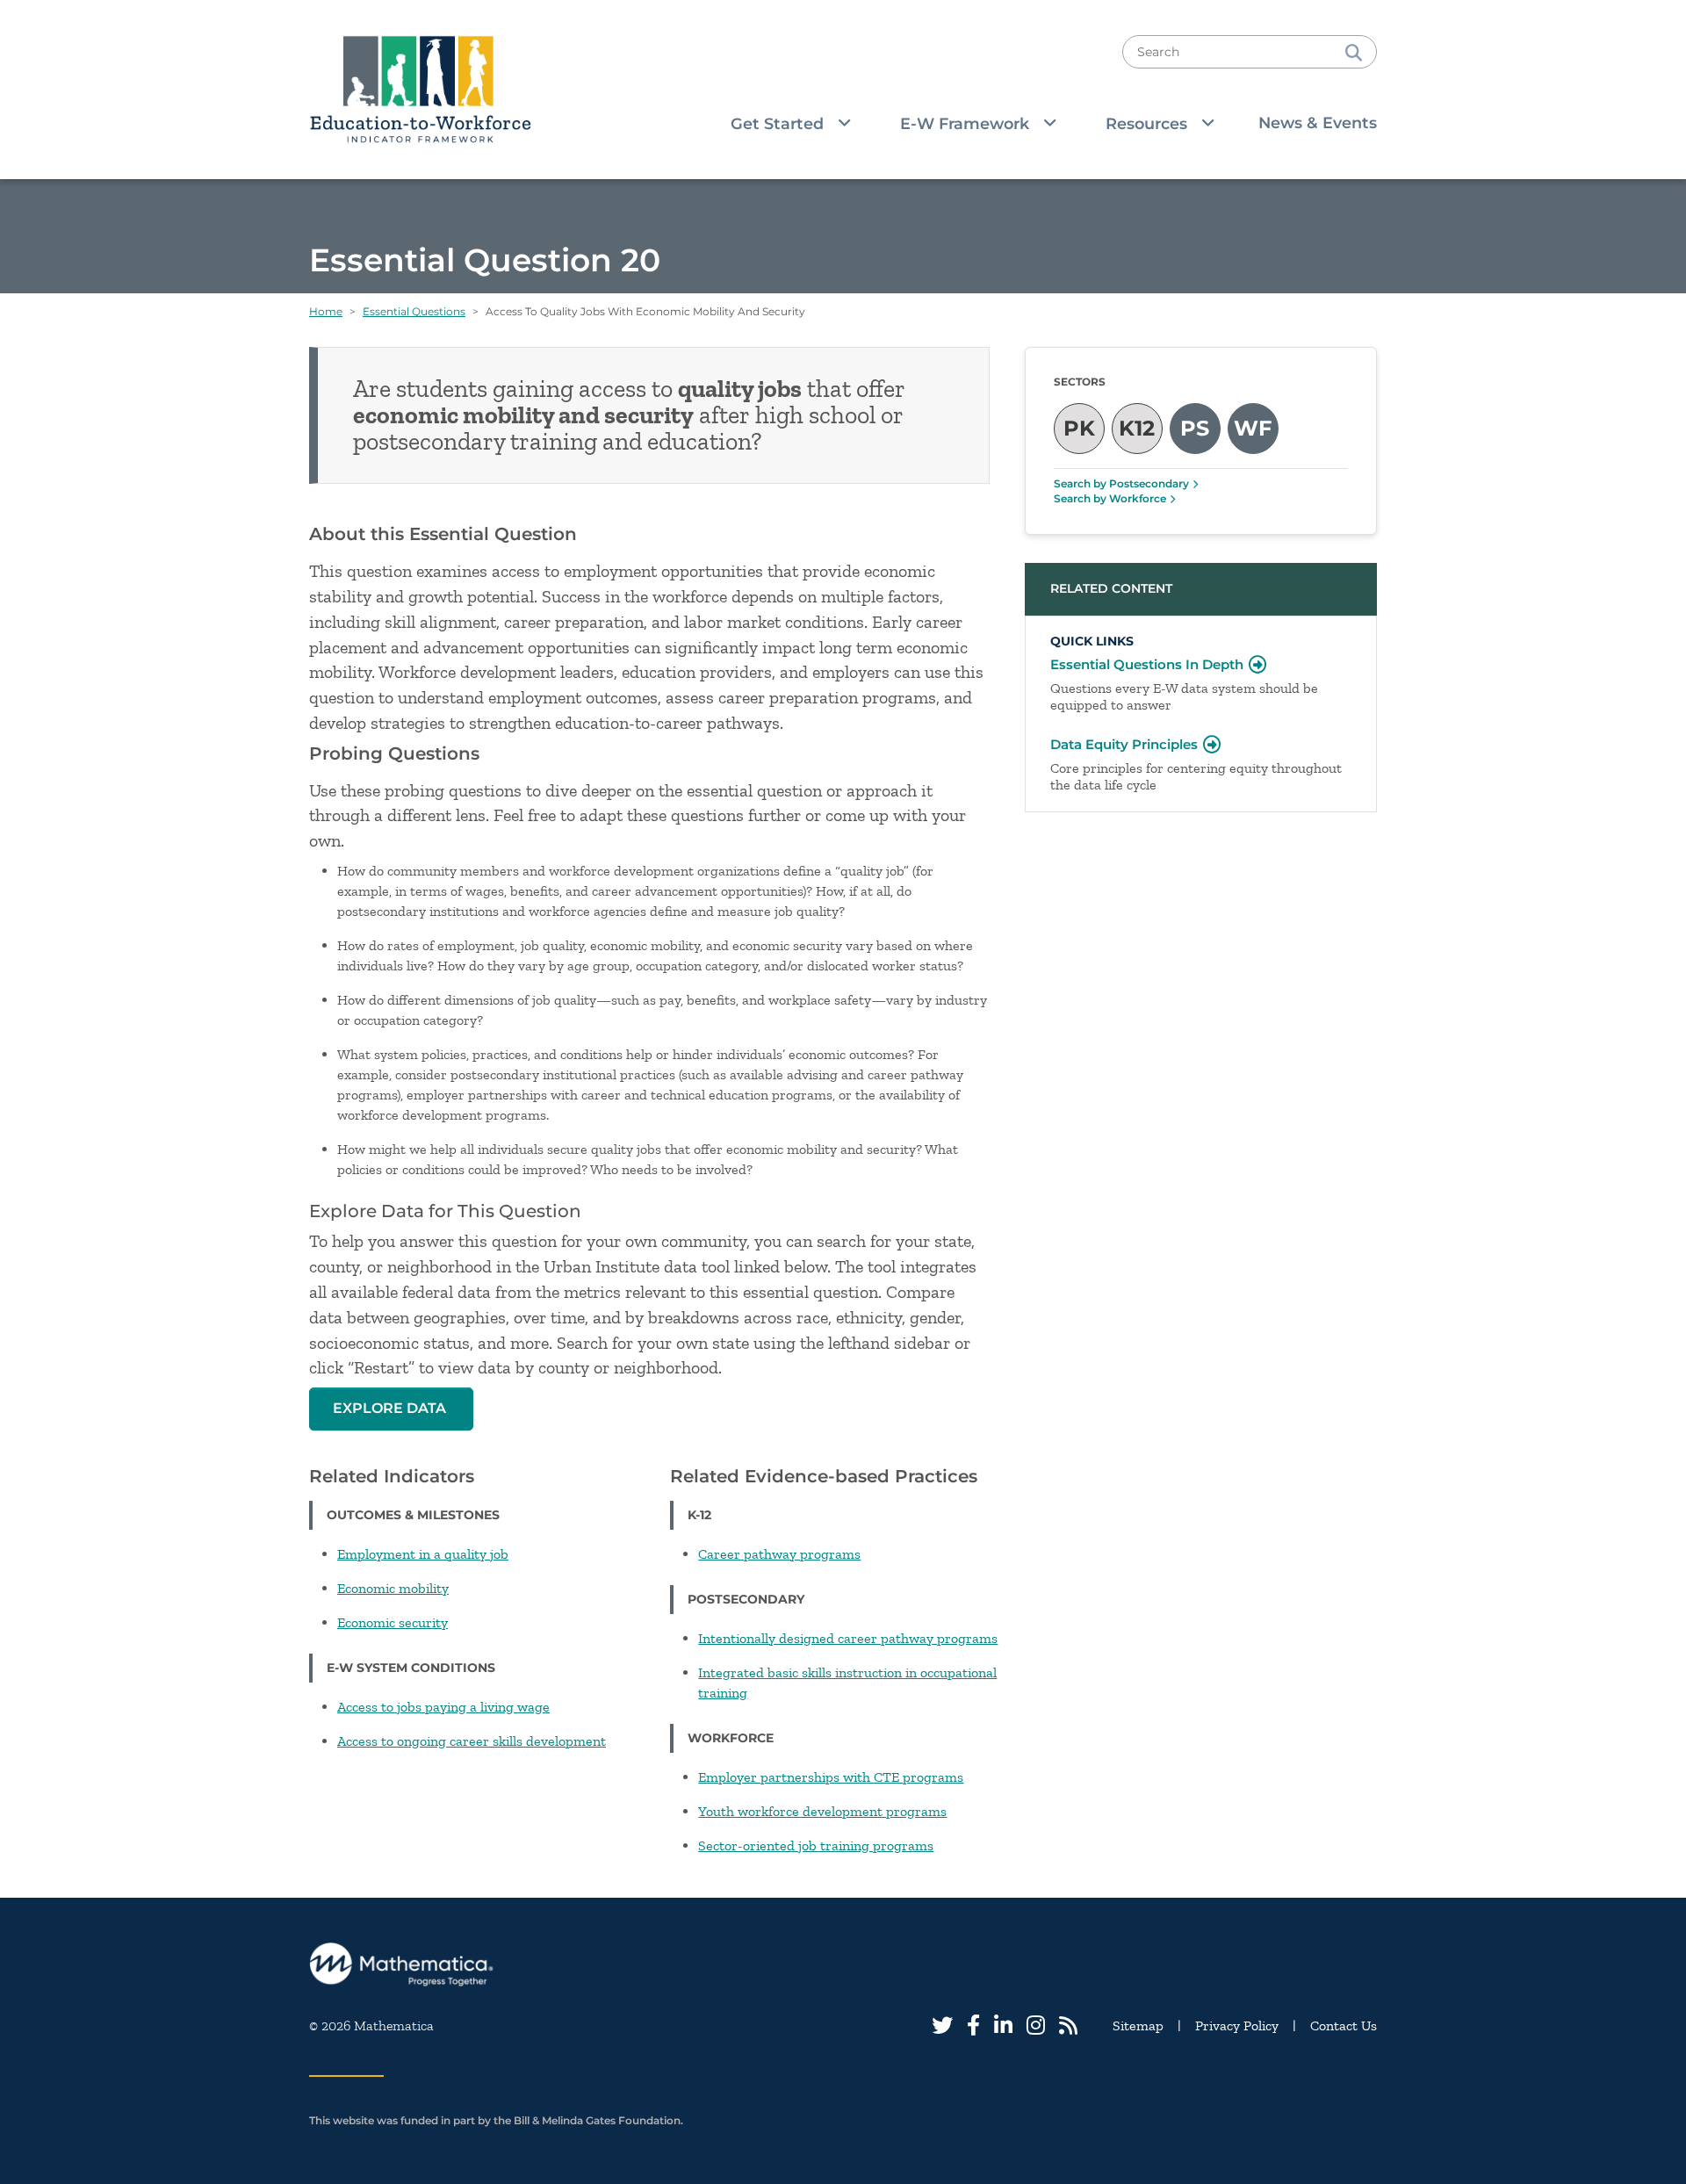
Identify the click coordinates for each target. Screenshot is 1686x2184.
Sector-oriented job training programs (816, 1845)
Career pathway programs (779, 1554)
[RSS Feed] (1068, 2025)
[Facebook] (973, 2025)
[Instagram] (1036, 2025)
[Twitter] (942, 2025)
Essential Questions (414, 311)
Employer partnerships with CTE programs (831, 1777)
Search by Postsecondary (1121, 483)
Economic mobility (393, 1588)
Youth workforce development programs (822, 1811)
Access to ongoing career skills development (472, 1741)
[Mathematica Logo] (843, 1965)
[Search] (1354, 52)
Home (326, 311)
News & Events (1318, 123)
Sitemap (1138, 2025)
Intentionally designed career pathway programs (848, 1638)
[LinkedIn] (1003, 2025)
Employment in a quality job (423, 1554)
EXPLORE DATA (391, 1408)
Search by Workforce (1110, 498)
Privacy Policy (1237, 2025)
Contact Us (1344, 2025)
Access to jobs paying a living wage (443, 1707)
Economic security (393, 1622)
